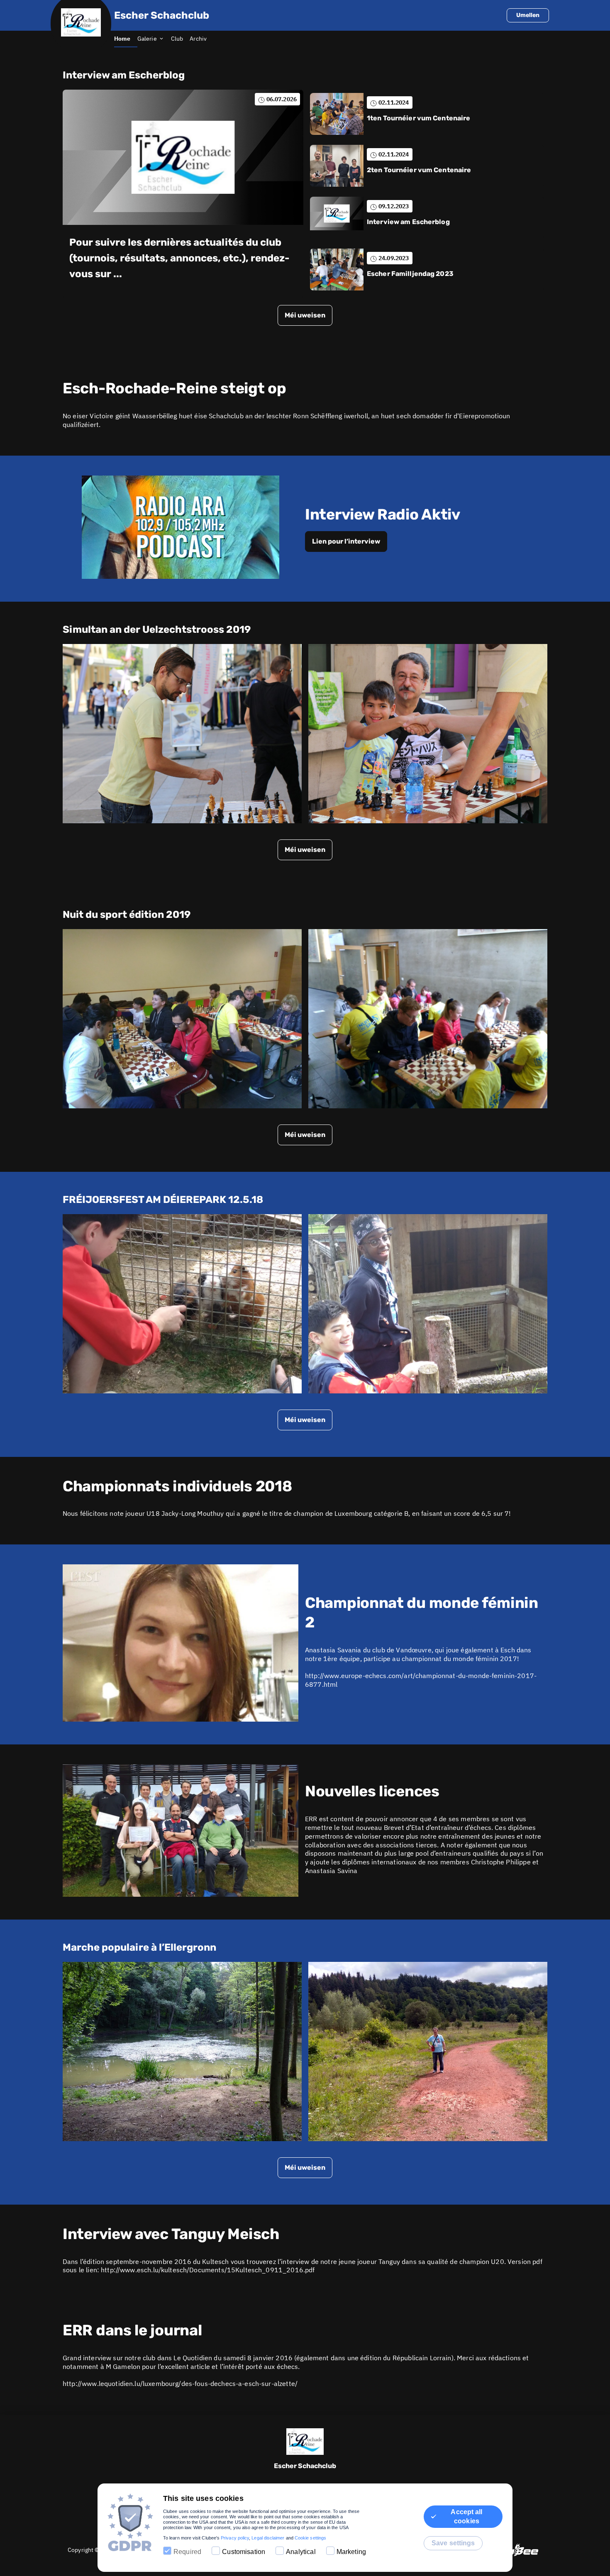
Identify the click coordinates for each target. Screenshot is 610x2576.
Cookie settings (310, 2538)
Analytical (301, 2552)
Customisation (244, 2552)
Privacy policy (235, 2538)
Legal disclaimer (268, 2538)
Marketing (351, 2552)
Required (187, 2552)
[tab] (126, 39)
